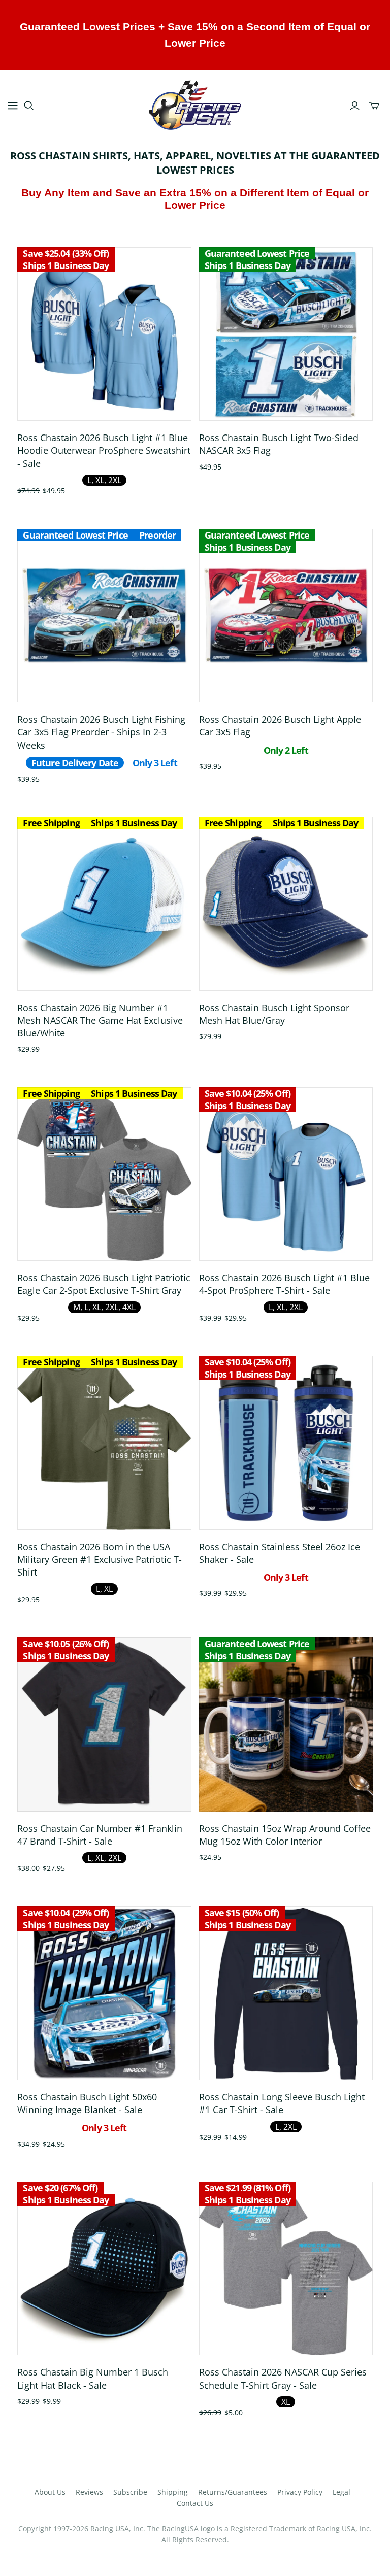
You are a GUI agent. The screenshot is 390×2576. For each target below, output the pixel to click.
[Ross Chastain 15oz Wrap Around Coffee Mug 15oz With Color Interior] (286, 1724)
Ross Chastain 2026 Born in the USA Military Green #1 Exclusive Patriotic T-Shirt (100, 1559)
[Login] (355, 106)
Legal (342, 2492)
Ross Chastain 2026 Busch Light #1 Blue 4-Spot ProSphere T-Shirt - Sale (284, 1284)
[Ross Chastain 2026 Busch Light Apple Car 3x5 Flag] (286, 616)
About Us (50, 2492)
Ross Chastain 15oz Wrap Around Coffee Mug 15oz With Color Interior (285, 1835)
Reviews (89, 2492)
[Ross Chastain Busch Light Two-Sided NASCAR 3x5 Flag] (286, 334)
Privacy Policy (300, 2492)
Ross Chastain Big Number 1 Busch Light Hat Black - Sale (93, 2378)
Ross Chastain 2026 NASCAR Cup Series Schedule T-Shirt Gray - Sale (283, 2378)
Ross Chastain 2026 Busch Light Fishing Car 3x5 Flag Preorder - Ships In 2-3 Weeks (101, 732)
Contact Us (195, 2503)
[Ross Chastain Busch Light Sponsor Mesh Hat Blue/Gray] (286, 904)
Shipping (173, 2492)
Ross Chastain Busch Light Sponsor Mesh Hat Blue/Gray (274, 1014)
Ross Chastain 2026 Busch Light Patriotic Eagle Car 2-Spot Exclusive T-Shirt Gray (104, 1284)
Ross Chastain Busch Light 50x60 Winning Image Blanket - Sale (87, 2103)
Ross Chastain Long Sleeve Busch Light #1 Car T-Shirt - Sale (282, 2103)
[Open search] (29, 106)
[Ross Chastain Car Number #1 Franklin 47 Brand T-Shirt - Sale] (104, 1724)
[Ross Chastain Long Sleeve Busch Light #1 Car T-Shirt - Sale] (286, 1993)
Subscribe (130, 2492)
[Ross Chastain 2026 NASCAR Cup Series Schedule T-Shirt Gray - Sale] (286, 2268)
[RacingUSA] (195, 105)
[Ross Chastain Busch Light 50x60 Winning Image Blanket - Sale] (104, 1993)
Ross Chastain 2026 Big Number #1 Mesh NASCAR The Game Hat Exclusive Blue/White (100, 1020)
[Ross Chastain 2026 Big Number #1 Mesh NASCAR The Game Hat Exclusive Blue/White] (104, 904)
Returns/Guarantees (233, 2492)
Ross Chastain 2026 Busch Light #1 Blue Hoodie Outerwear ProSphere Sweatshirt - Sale (104, 450)
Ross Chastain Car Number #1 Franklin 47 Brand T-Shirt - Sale (100, 1835)
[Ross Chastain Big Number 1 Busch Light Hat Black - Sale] (104, 2268)
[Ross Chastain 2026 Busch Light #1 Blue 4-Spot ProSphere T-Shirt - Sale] (286, 1174)
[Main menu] (13, 106)
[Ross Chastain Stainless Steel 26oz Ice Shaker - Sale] (286, 1443)
